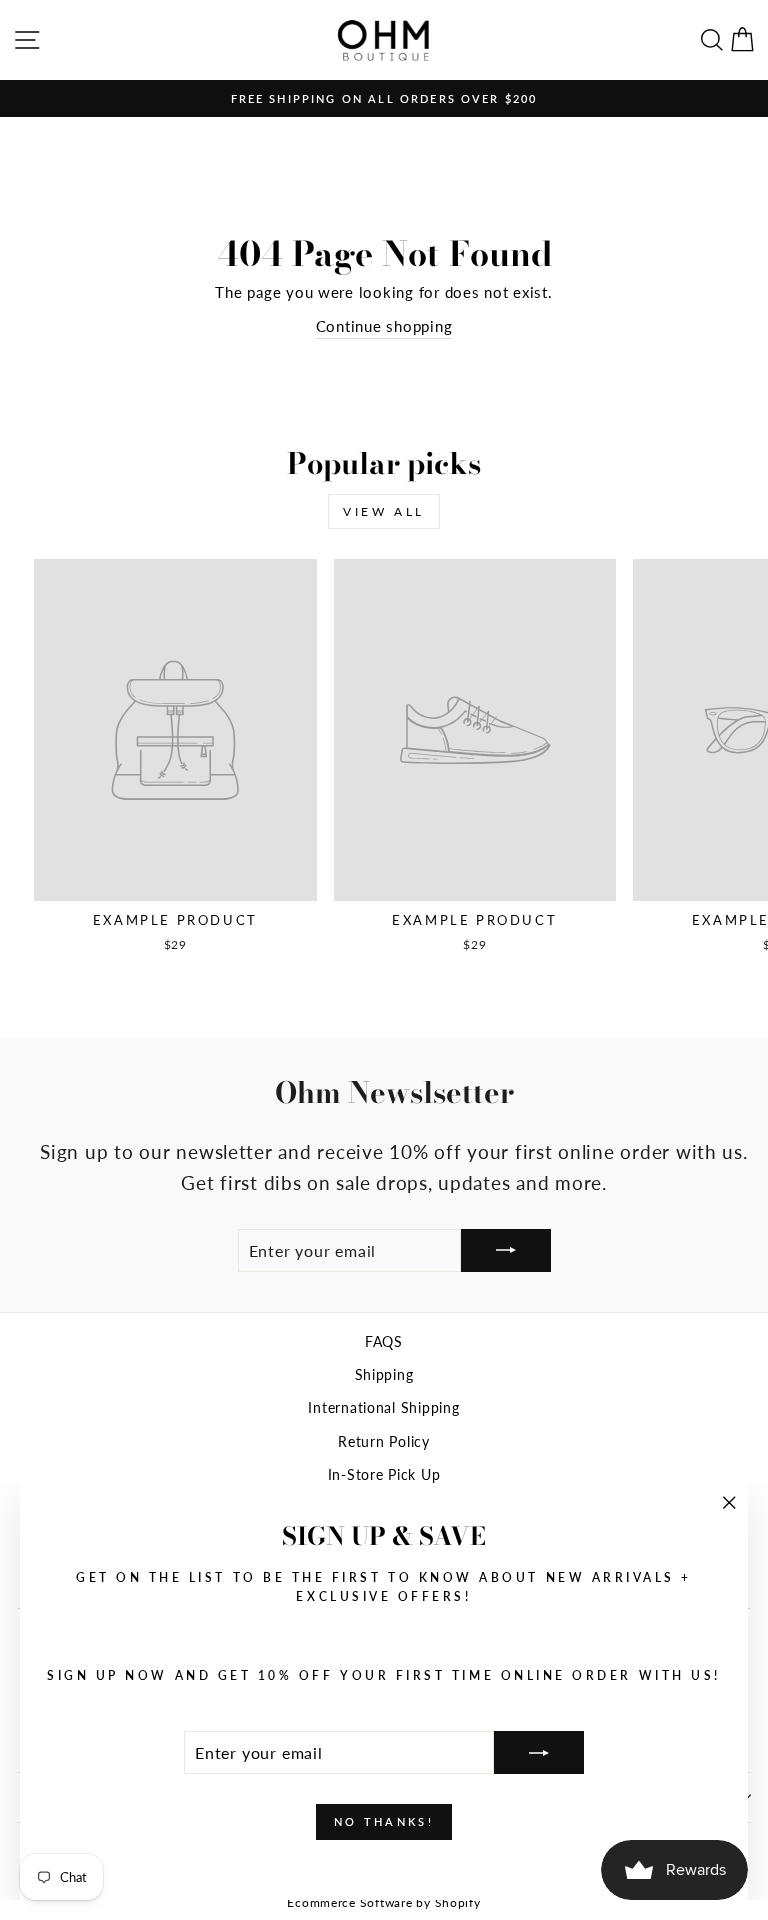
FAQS (384, 1342)
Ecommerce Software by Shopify (383, 1902)
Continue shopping (384, 326)
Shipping (384, 1375)
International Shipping (383, 1408)
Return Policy (384, 1442)
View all (384, 511)
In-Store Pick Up (384, 1475)
